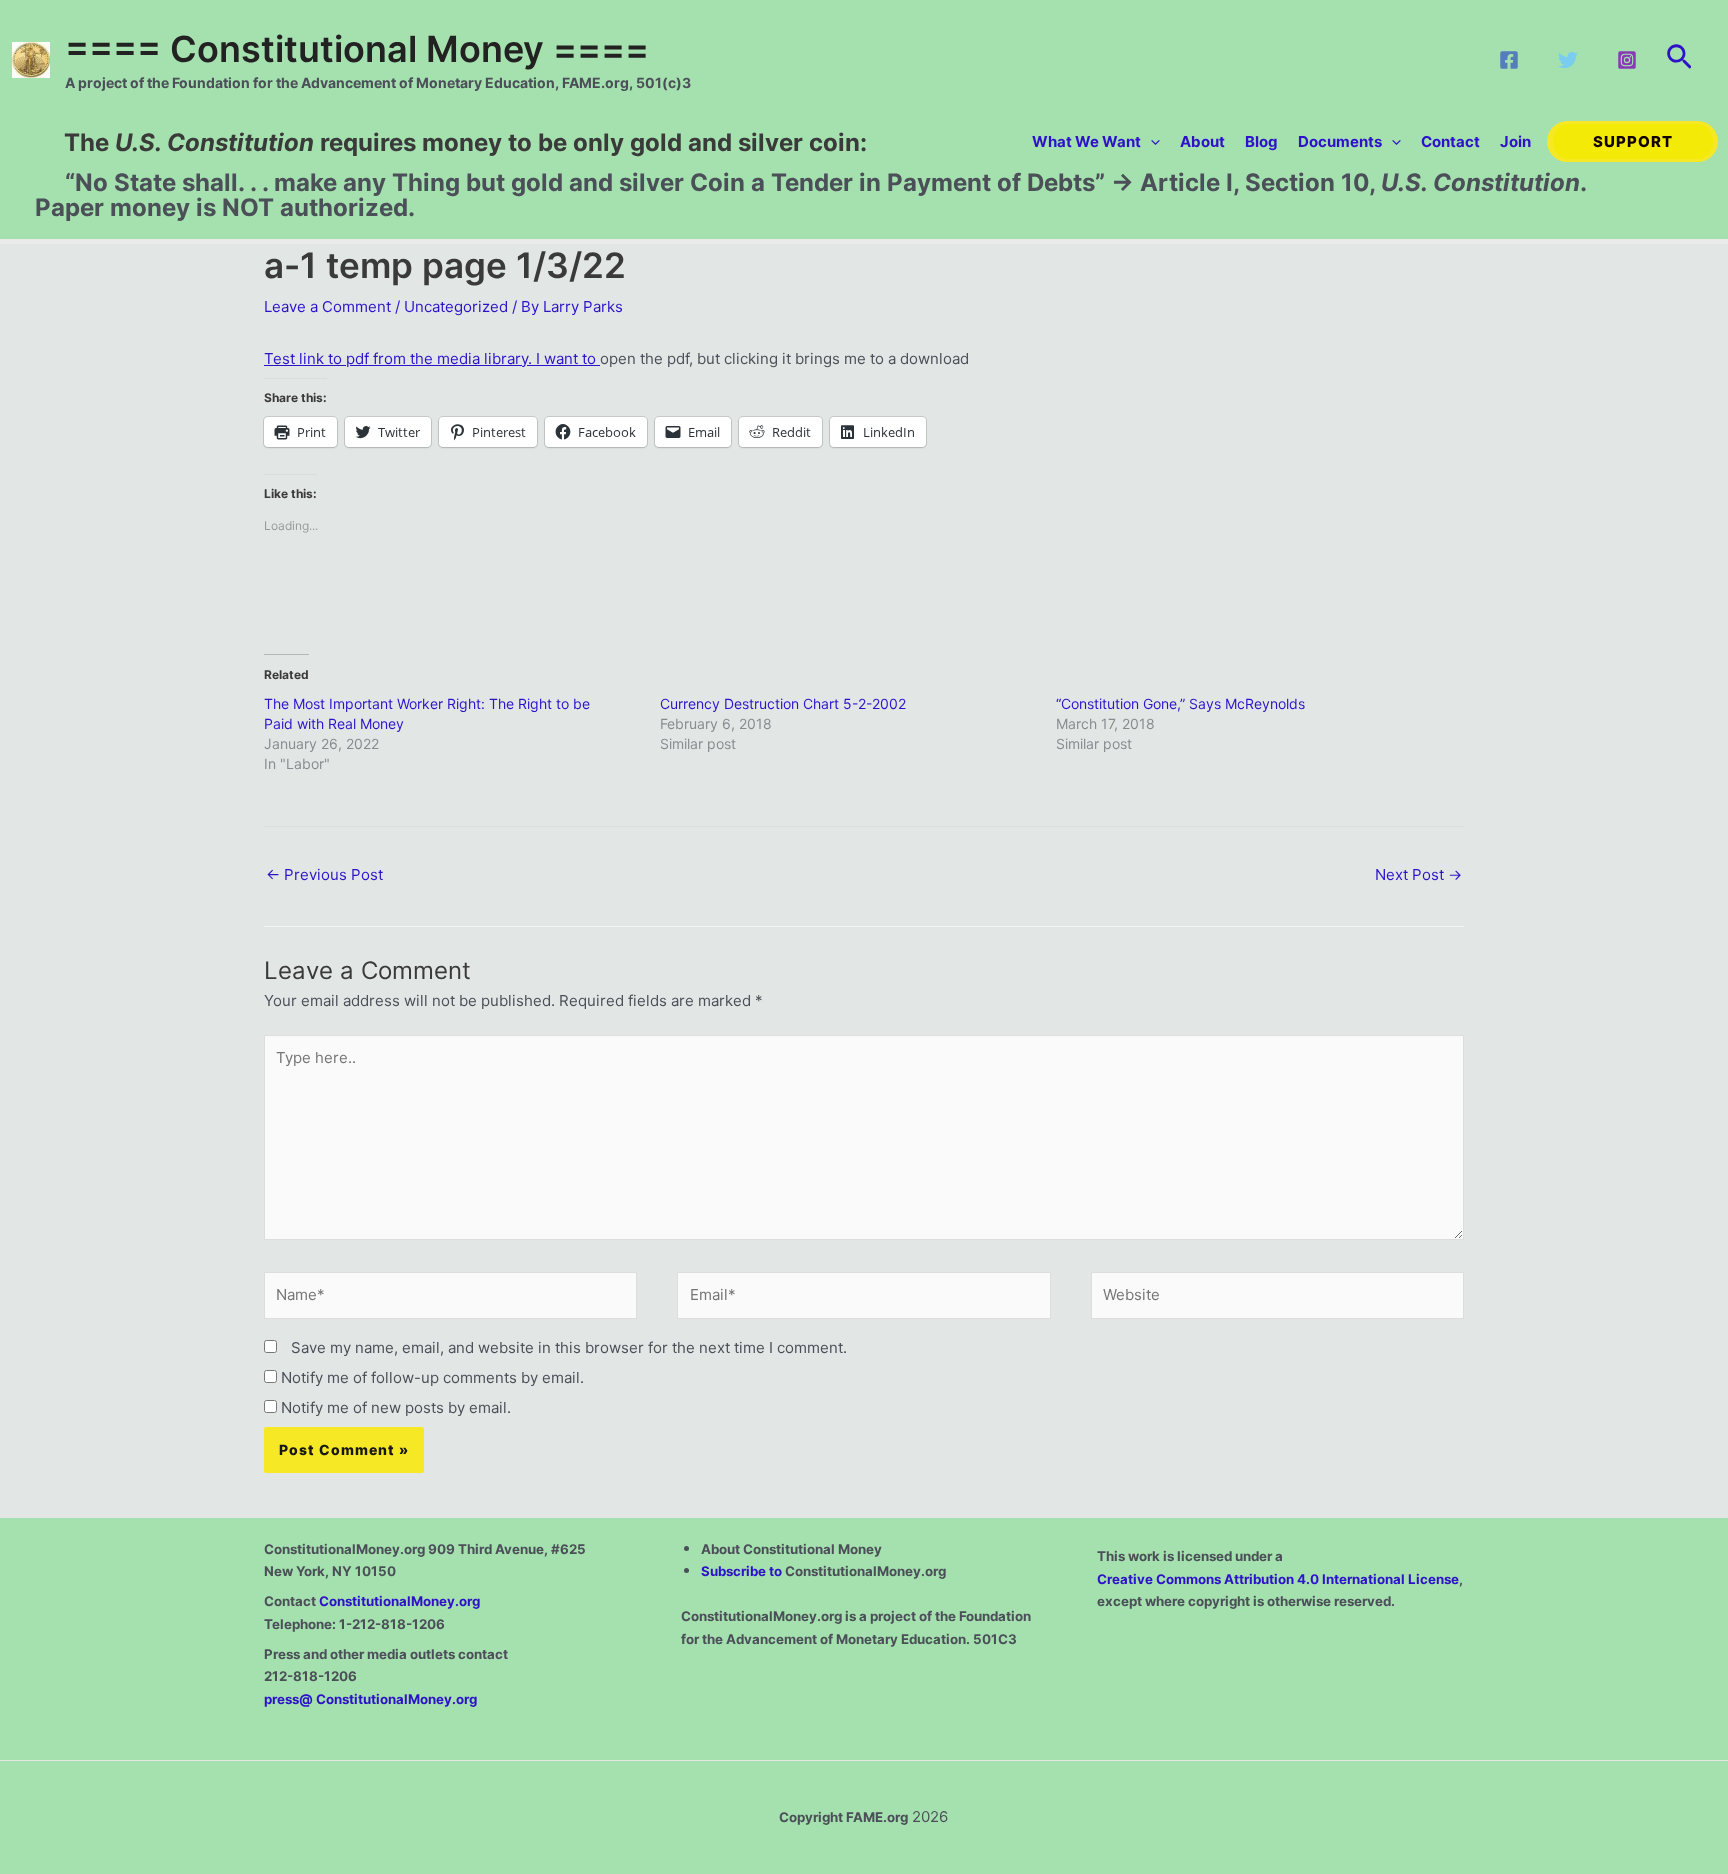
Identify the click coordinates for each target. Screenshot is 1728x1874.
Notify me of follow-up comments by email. (432, 1377)
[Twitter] (1568, 60)
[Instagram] (1627, 60)
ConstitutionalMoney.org (399, 1601)
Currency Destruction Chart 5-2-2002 (783, 703)
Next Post (1418, 874)
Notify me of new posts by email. (396, 1407)
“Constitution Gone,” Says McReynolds (1180, 703)
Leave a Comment (327, 306)
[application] (1150, 141)
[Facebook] (1509, 60)
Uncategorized (456, 306)
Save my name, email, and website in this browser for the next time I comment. (569, 1347)
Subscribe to (743, 1571)
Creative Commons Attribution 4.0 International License (1278, 1579)
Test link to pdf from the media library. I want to (432, 358)
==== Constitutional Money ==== (357, 49)
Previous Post (324, 874)
